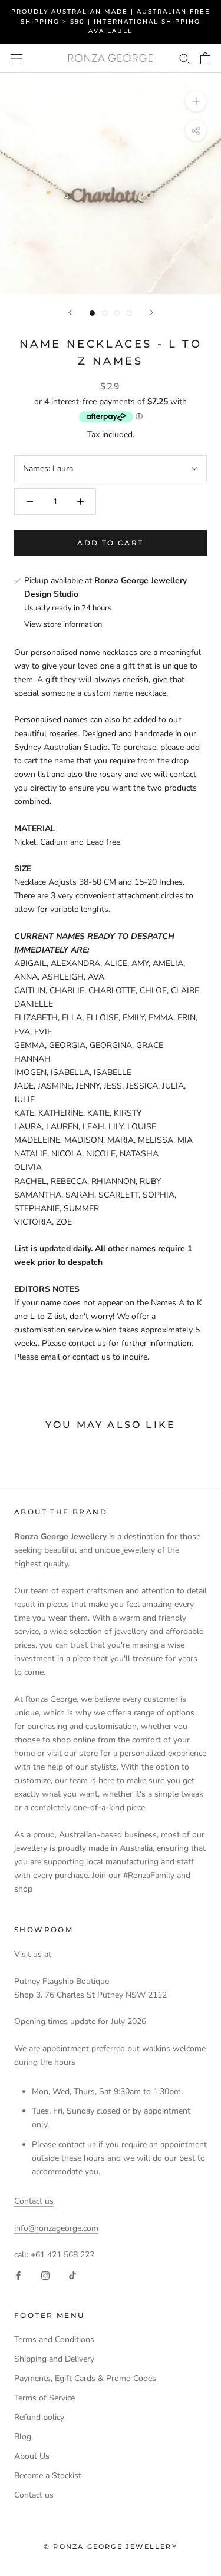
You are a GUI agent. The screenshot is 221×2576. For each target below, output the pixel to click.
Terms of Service (44, 2398)
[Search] (184, 58)
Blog (23, 2437)
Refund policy (39, 2417)
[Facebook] (18, 2275)
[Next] (151, 313)
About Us (32, 2456)
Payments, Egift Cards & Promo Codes (85, 2378)
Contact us (34, 2201)
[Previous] (70, 313)
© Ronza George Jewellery (111, 2547)
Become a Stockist (48, 2476)
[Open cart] (205, 58)
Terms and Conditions (54, 2339)
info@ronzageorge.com (56, 2228)
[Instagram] (45, 2275)
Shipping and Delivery (54, 2359)
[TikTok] (72, 2275)
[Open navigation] (17, 58)
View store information (63, 624)
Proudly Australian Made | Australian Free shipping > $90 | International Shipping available (111, 21)
